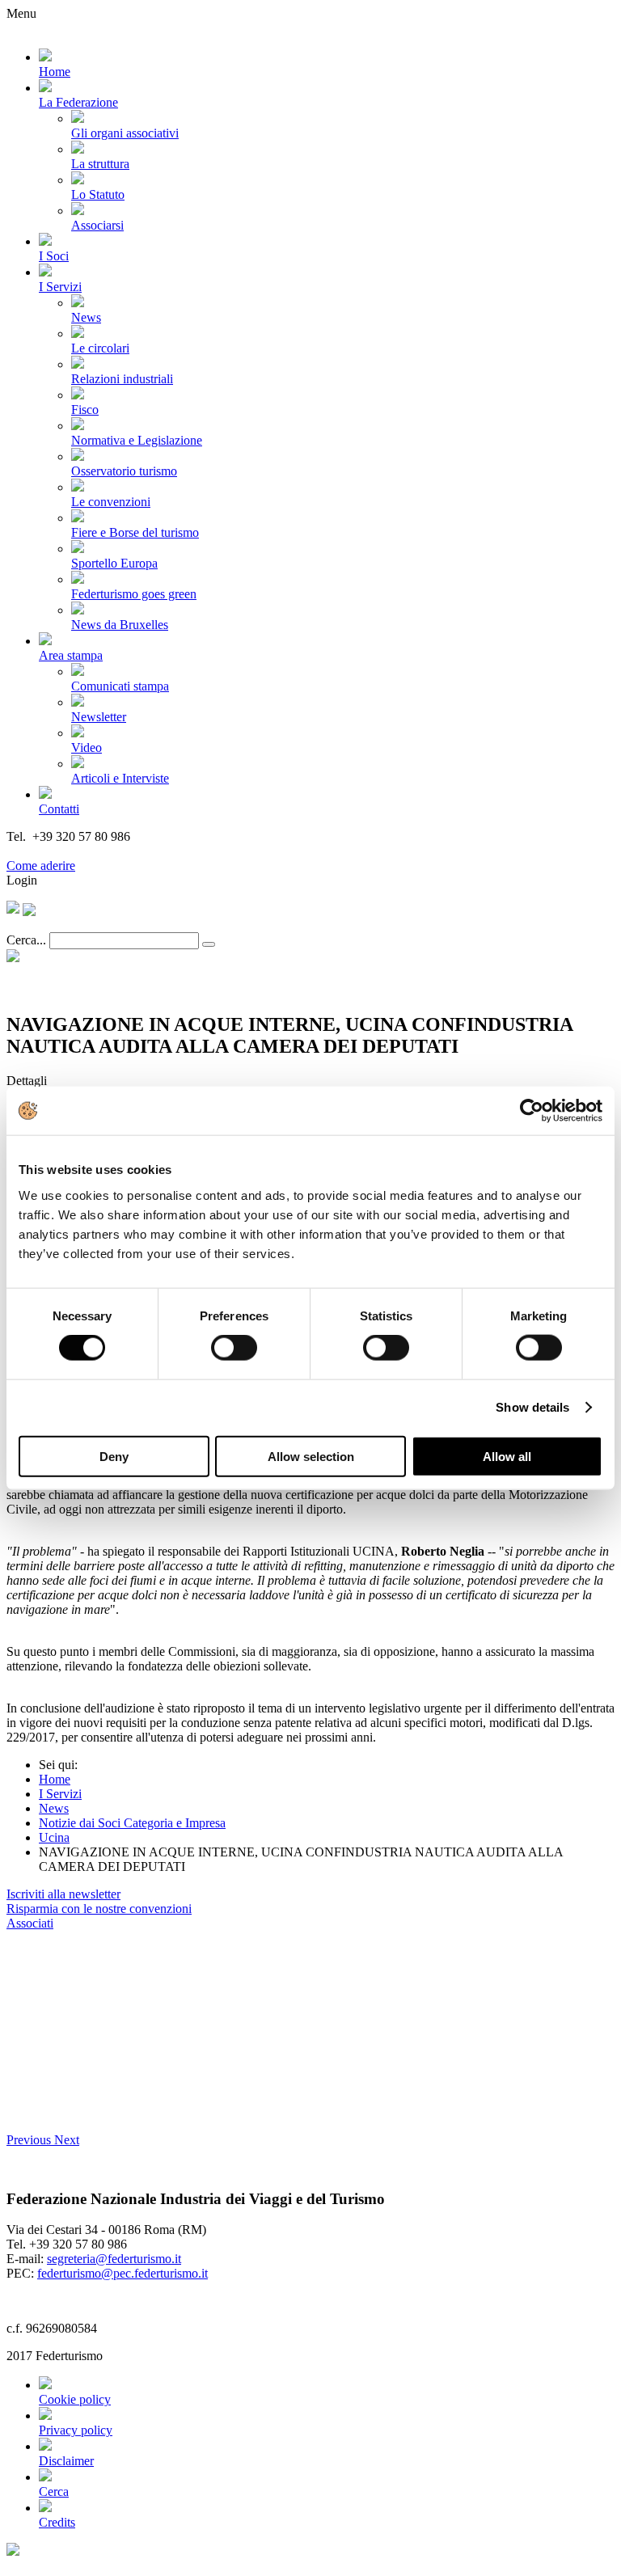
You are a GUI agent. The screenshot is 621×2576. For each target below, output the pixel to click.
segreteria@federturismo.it (114, 2259)
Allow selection (311, 1456)
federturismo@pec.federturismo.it (123, 2273)
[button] (30, 2140)
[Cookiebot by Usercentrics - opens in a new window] (532, 1111)
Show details (532, 1407)
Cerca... (26, 940)
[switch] (234, 1348)
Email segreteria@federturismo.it (92, 851)
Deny (114, 1456)
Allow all (507, 1456)
